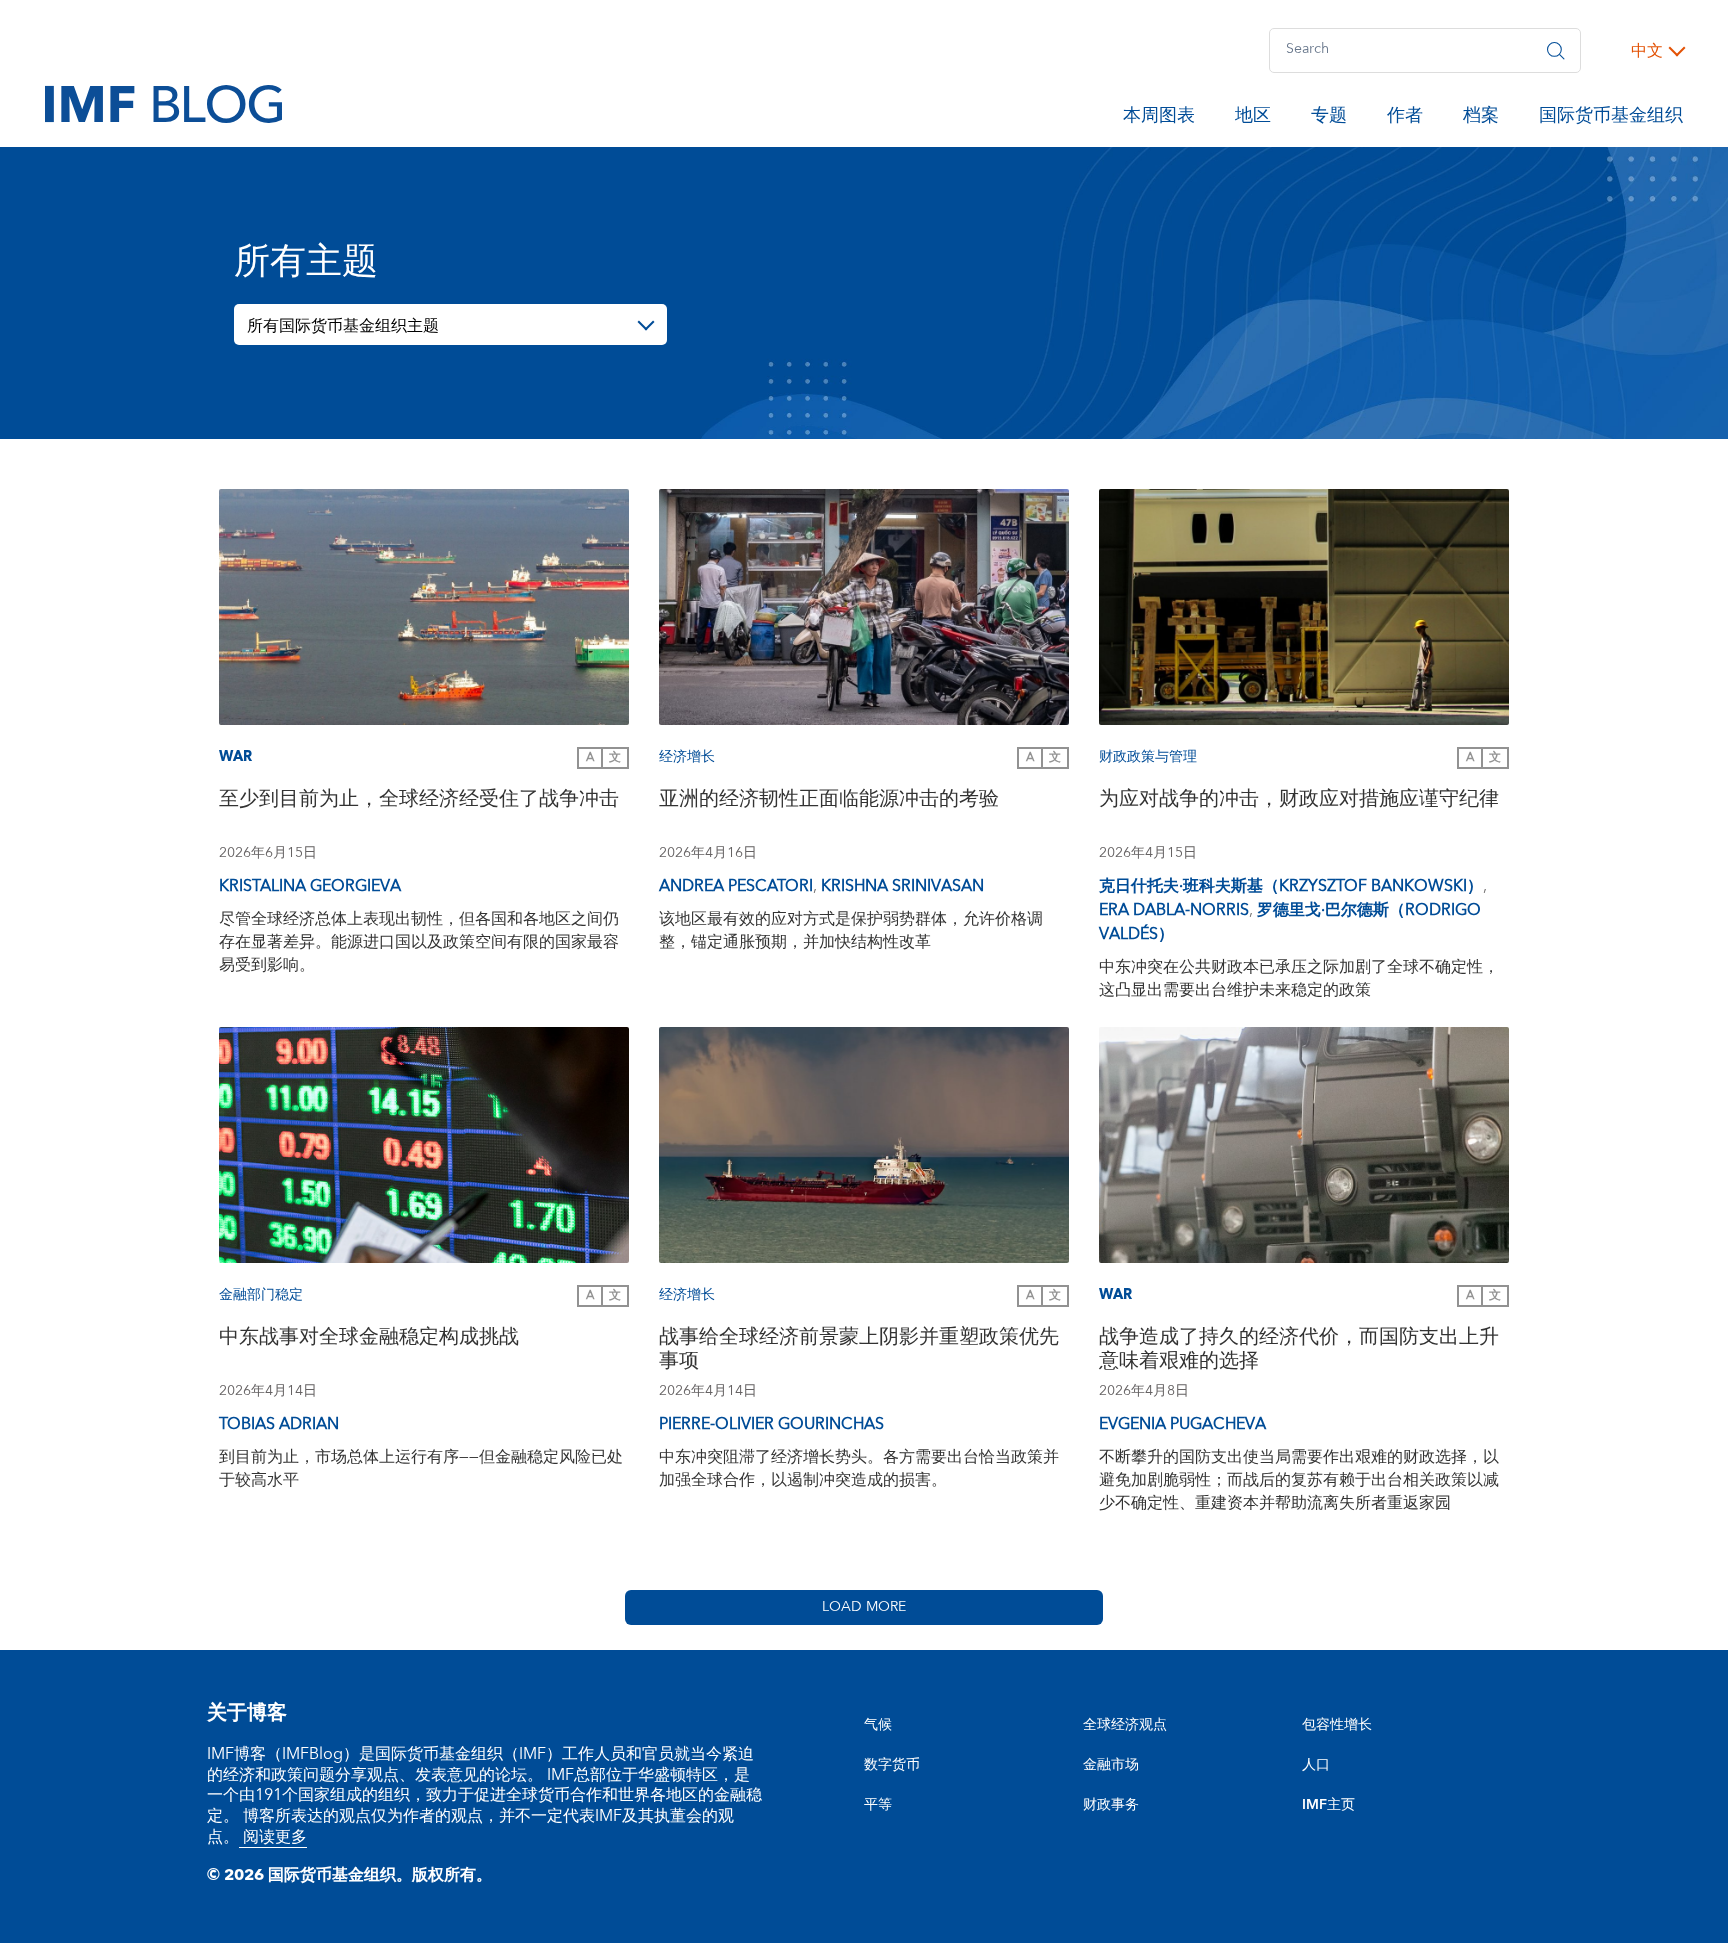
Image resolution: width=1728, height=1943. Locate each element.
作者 (1405, 119)
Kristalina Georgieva (310, 886)
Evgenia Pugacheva (1182, 1424)
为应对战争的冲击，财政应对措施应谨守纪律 (1299, 801)
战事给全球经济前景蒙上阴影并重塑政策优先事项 (859, 1351)
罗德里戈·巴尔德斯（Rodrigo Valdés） (1290, 922)
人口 (1316, 1765)
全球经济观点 (1125, 1725)
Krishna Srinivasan (902, 886)
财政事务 (1111, 1805)
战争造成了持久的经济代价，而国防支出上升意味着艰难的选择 (1299, 1351)
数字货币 (892, 1765)
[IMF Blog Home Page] (163, 103)
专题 (1329, 119)
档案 (1481, 119)
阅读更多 (273, 1837)
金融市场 (1111, 1765)
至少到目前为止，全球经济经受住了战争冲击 (419, 801)
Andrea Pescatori (736, 886)
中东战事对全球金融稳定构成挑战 (369, 1339)
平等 (878, 1805)
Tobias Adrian (279, 1424)
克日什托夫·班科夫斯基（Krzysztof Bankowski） (1291, 886)
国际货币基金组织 (1611, 119)
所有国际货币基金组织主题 (343, 326)
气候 (878, 1725)
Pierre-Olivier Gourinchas (771, 1424)
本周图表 (1159, 119)
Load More (864, 1607)
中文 (1647, 51)
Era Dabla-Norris (1174, 910)
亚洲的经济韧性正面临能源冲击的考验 (829, 801)
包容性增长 (1337, 1725)
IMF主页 (1328, 1805)
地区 (1253, 119)
